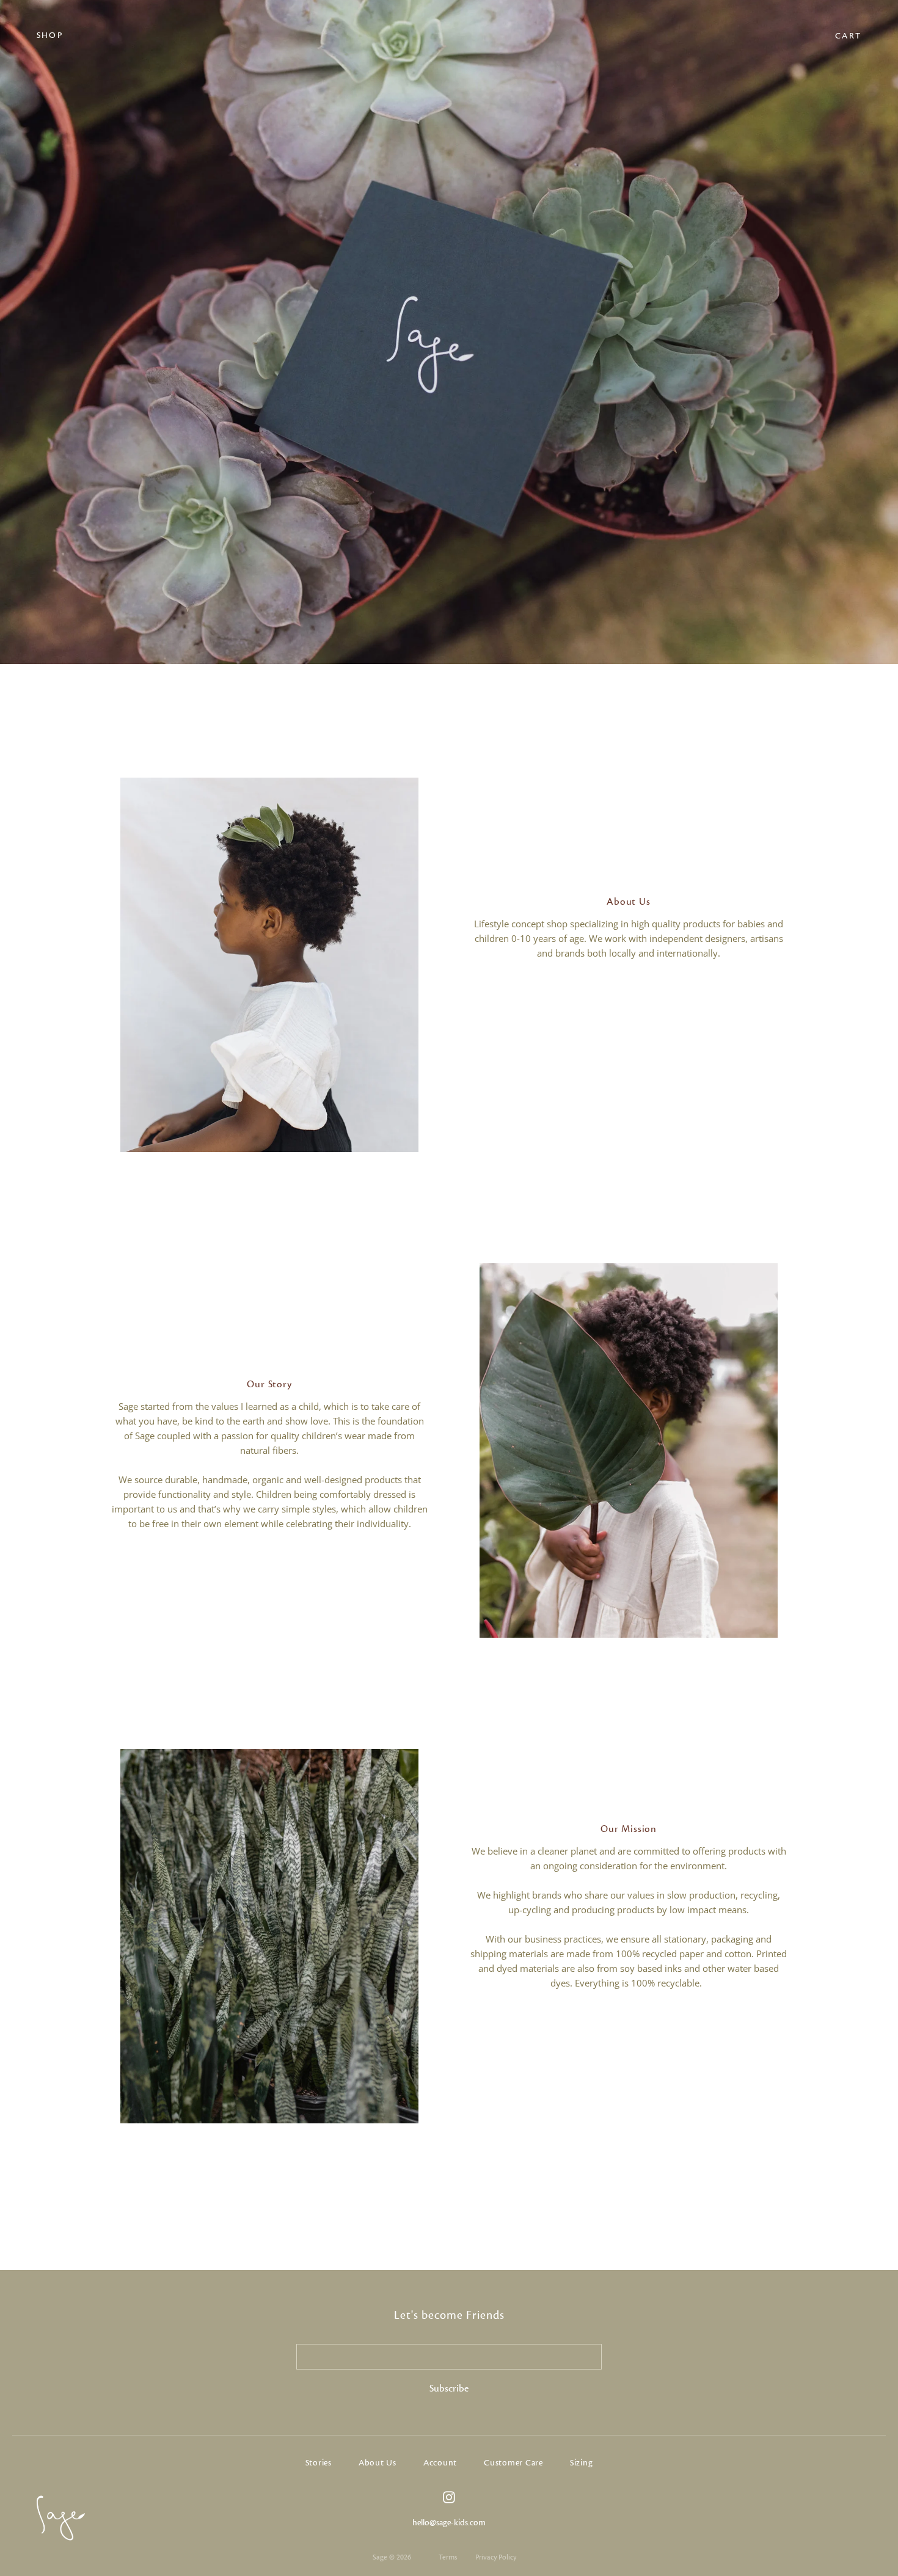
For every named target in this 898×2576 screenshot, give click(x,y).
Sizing (582, 2463)
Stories (319, 2463)
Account (440, 2463)
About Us (378, 2463)
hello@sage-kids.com (449, 2523)
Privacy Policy (496, 2557)
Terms (448, 2557)
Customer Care (513, 2463)
